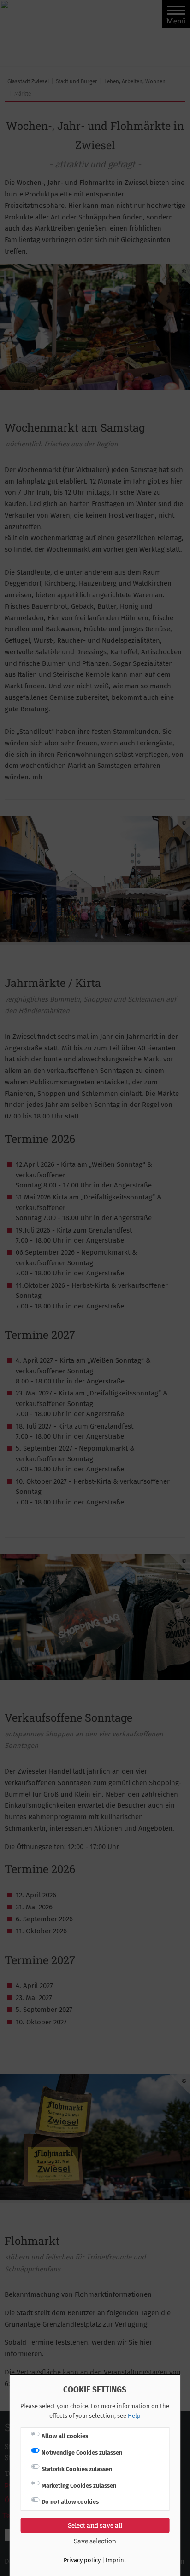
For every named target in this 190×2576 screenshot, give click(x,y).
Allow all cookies (65, 2436)
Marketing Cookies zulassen (79, 2486)
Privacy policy (82, 2560)
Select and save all (95, 2525)
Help (134, 2416)
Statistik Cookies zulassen (77, 2469)
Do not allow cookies (70, 2502)
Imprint (116, 2560)
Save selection (95, 2541)
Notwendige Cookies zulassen (82, 2452)
